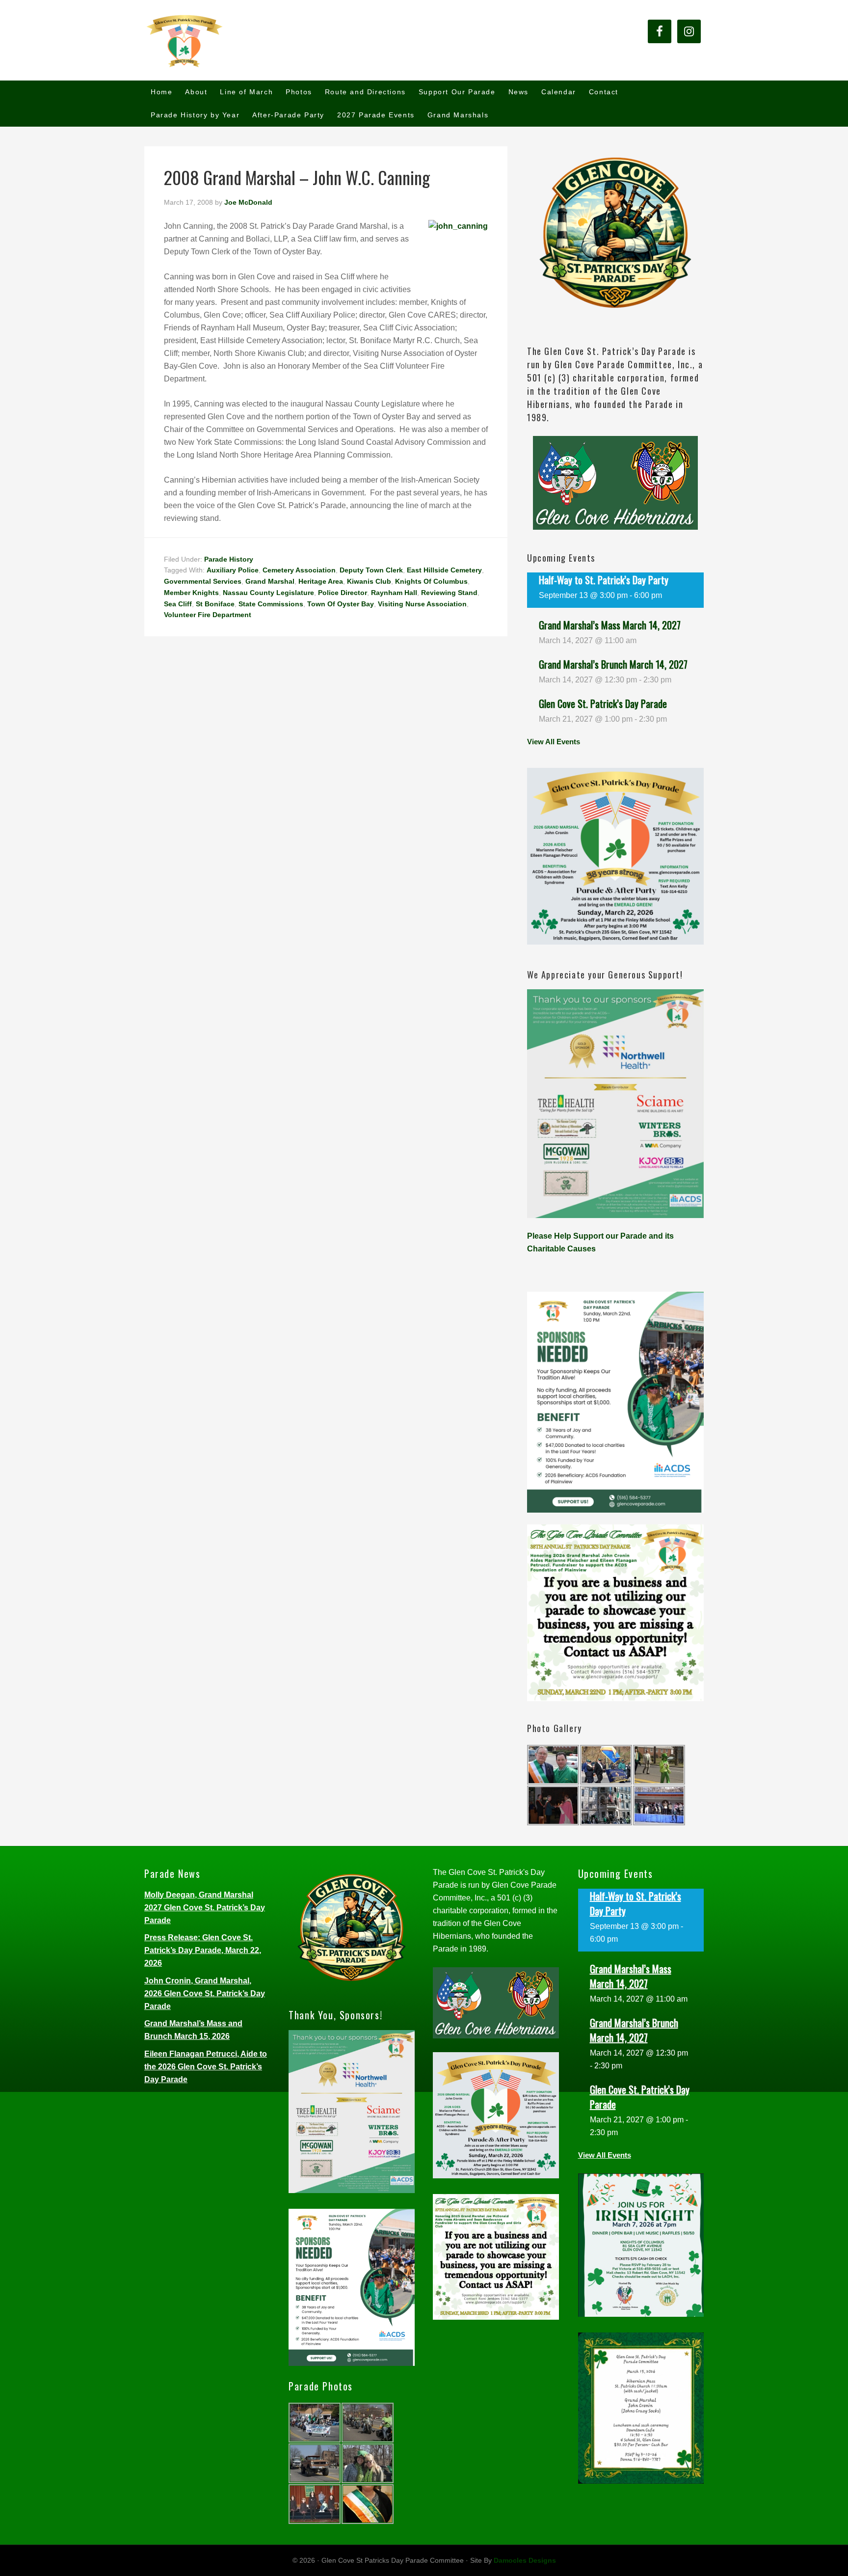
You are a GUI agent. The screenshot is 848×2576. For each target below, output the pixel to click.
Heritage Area (321, 581)
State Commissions (271, 604)
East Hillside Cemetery (444, 570)
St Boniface (215, 604)
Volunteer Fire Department (208, 615)
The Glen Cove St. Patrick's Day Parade (233, 40)
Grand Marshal (270, 581)
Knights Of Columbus (431, 581)
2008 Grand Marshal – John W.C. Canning (297, 177)
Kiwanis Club (369, 581)
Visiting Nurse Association (422, 604)
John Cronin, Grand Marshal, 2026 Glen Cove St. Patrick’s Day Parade (205, 1993)
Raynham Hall (394, 593)
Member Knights (191, 593)
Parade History (229, 559)
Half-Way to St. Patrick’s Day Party (604, 580)
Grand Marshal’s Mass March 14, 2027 (610, 625)
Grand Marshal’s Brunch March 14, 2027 (613, 664)
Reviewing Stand (449, 593)
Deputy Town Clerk (371, 570)
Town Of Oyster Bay (341, 604)
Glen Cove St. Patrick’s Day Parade (603, 704)
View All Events (554, 742)
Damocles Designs (525, 2560)
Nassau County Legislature (268, 593)
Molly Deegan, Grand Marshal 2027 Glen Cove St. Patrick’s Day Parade (205, 1908)
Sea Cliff (178, 604)
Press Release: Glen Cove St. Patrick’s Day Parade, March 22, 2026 (203, 1950)
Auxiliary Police (233, 570)
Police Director (343, 593)
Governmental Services (203, 581)
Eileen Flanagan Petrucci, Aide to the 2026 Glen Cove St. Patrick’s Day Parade (206, 2067)
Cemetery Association (299, 570)
